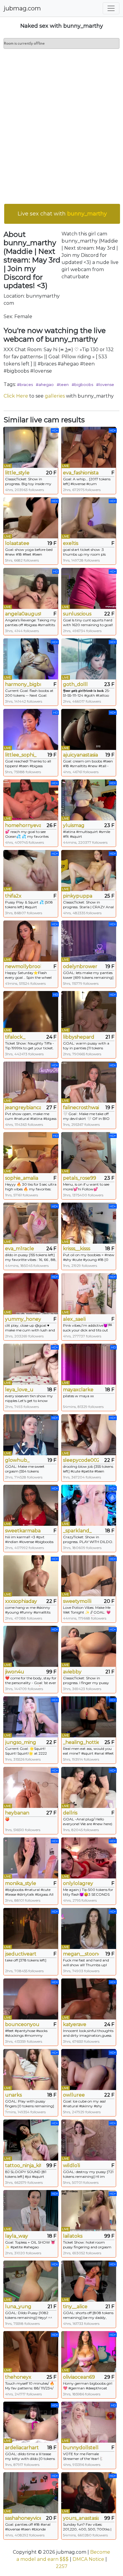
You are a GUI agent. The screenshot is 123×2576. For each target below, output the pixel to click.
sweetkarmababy (23, 1531)
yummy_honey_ (23, 1319)
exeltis (71, 543)
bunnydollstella (81, 2448)
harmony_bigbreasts (23, 684)
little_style (17, 473)
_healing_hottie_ (81, 1742)
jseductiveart (21, 1954)
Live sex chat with (62, 214)
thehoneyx (18, 2377)
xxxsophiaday (21, 1601)
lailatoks (73, 2236)
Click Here (16, 396)
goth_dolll (75, 684)
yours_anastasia (81, 2518)
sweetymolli (77, 1601)
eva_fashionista (81, 473)
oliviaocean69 (79, 2377)
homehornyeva (23, 825)
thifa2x (13, 896)
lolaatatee (17, 543)
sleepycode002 (81, 1460)
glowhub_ (17, 1460)
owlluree (74, 2095)
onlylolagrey (78, 1883)
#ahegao (45, 384)
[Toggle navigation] (111, 8)
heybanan (17, 1813)
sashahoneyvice (23, 2518)
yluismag (74, 825)
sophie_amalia (22, 1178)
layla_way (17, 2236)
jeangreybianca (23, 1108)
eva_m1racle (20, 1249)
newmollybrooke (23, 966)
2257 (62, 2566)
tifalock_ (15, 1037)
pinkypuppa (78, 896)
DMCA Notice (88, 2559)
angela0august (23, 614)
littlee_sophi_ (21, 755)
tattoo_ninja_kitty (23, 2165)
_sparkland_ (77, 1531)
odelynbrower (80, 966)
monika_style (21, 1883)
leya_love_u (19, 1390)
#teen (63, 384)
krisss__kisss (77, 1249)
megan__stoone (81, 1954)
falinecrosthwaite (81, 1108)
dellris (70, 1813)
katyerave (75, 2024)
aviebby (72, 1672)
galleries (55, 396)
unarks (13, 2095)
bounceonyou (22, 2024)
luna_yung (18, 2307)
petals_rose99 (80, 1178)
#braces (25, 384)
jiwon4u (15, 1672)
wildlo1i (72, 2165)
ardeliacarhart (22, 2448)
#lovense (105, 384)
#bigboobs (82, 384)
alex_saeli (74, 1319)
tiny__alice (75, 2307)
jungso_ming (21, 1742)
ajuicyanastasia (80, 755)
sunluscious (77, 614)
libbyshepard (79, 1037)
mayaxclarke (78, 1390)
